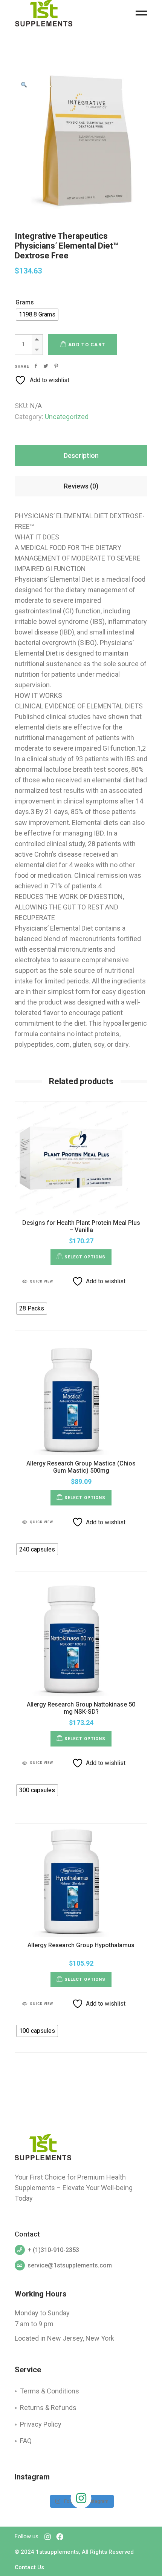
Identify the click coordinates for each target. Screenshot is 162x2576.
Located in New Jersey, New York (64, 2338)
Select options (85, 1257)
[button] (24, 85)
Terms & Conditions (50, 2391)
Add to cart (87, 345)
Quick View (41, 1281)
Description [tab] (81, 455)
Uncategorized (67, 417)
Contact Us (29, 2567)
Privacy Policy (41, 2424)
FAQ (26, 2441)
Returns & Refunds (48, 2408)
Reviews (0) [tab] (81, 486)
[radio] (37, 315)
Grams (25, 302)
